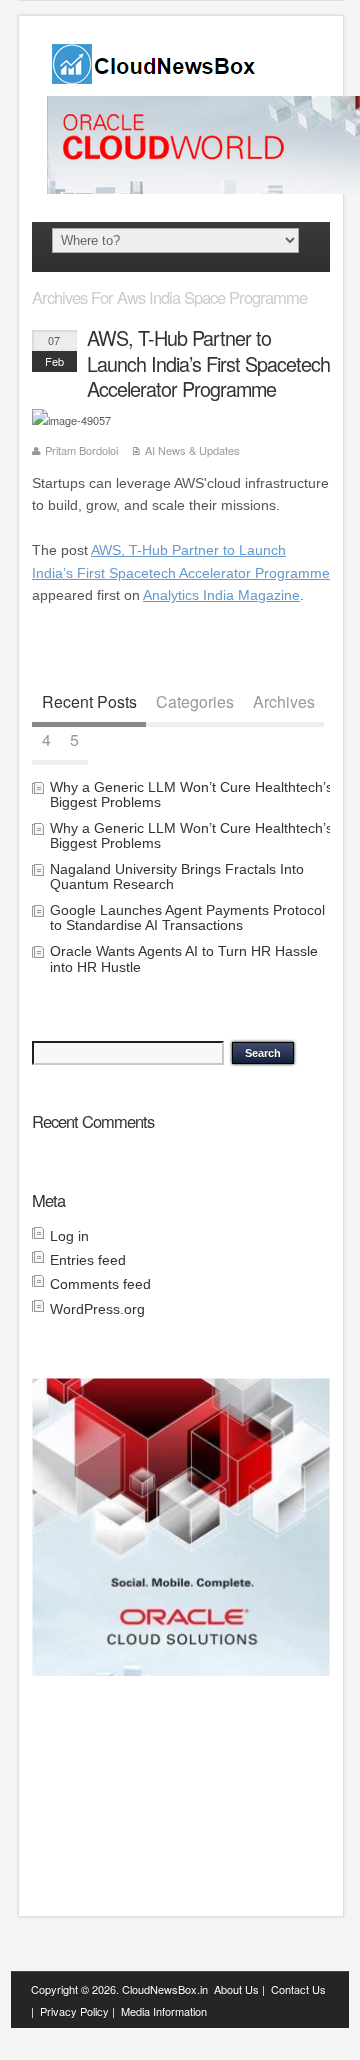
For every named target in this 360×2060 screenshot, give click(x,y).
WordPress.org (97, 1309)
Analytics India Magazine (221, 595)
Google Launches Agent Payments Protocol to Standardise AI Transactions (187, 917)
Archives (284, 700)
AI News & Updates (192, 450)
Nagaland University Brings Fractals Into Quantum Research (177, 876)
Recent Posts (89, 700)
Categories (195, 700)
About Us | (239, 1989)
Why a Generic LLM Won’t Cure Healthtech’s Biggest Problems (191, 794)
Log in (69, 1236)
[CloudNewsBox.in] (155, 77)
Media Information (164, 2011)
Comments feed (100, 1284)
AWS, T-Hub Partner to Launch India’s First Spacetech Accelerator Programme (208, 363)
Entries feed (88, 1260)
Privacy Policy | (77, 2011)
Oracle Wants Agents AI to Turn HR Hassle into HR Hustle (184, 958)
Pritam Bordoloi (81, 450)
